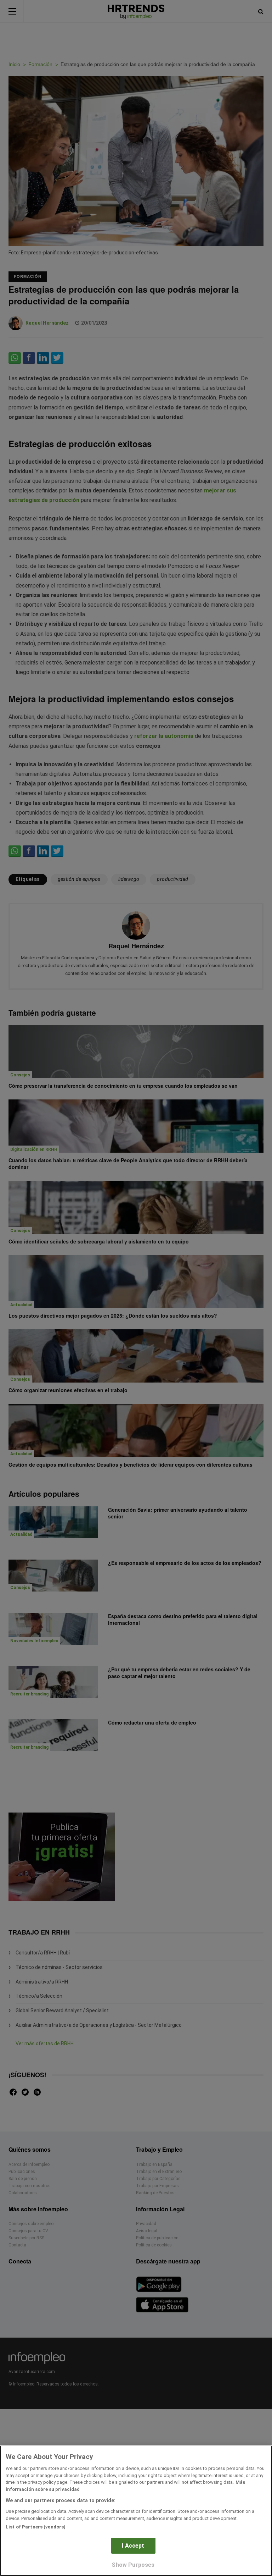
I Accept (133, 2546)
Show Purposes (133, 2565)
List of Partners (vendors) (36, 2527)
